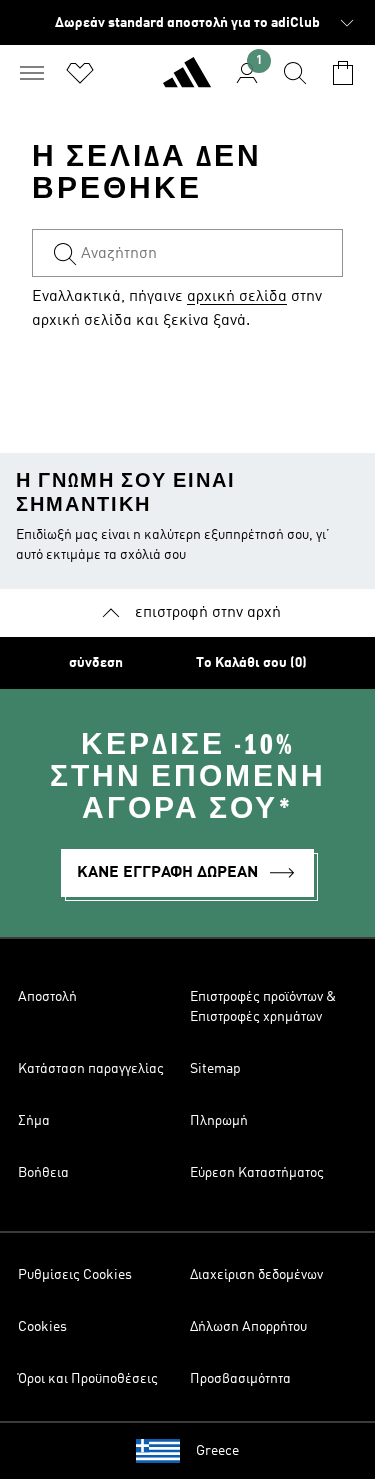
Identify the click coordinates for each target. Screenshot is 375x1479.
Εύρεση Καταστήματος (257, 1173)
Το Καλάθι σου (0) (251, 663)
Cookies (42, 1327)
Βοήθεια (43, 1173)
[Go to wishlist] (80, 73)
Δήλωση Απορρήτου (248, 1327)
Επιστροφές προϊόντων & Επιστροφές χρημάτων (263, 1007)
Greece (217, 1451)
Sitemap (215, 1069)
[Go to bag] (343, 73)
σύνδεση (96, 663)
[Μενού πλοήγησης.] (32, 73)
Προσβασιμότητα (240, 1379)
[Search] (295, 73)
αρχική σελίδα (237, 297)
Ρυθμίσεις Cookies (75, 1275)
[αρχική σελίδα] (187, 81)
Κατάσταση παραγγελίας (91, 1069)
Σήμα (34, 1121)
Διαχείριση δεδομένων (256, 1275)
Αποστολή (47, 997)
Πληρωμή (219, 1121)
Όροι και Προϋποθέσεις (88, 1379)
